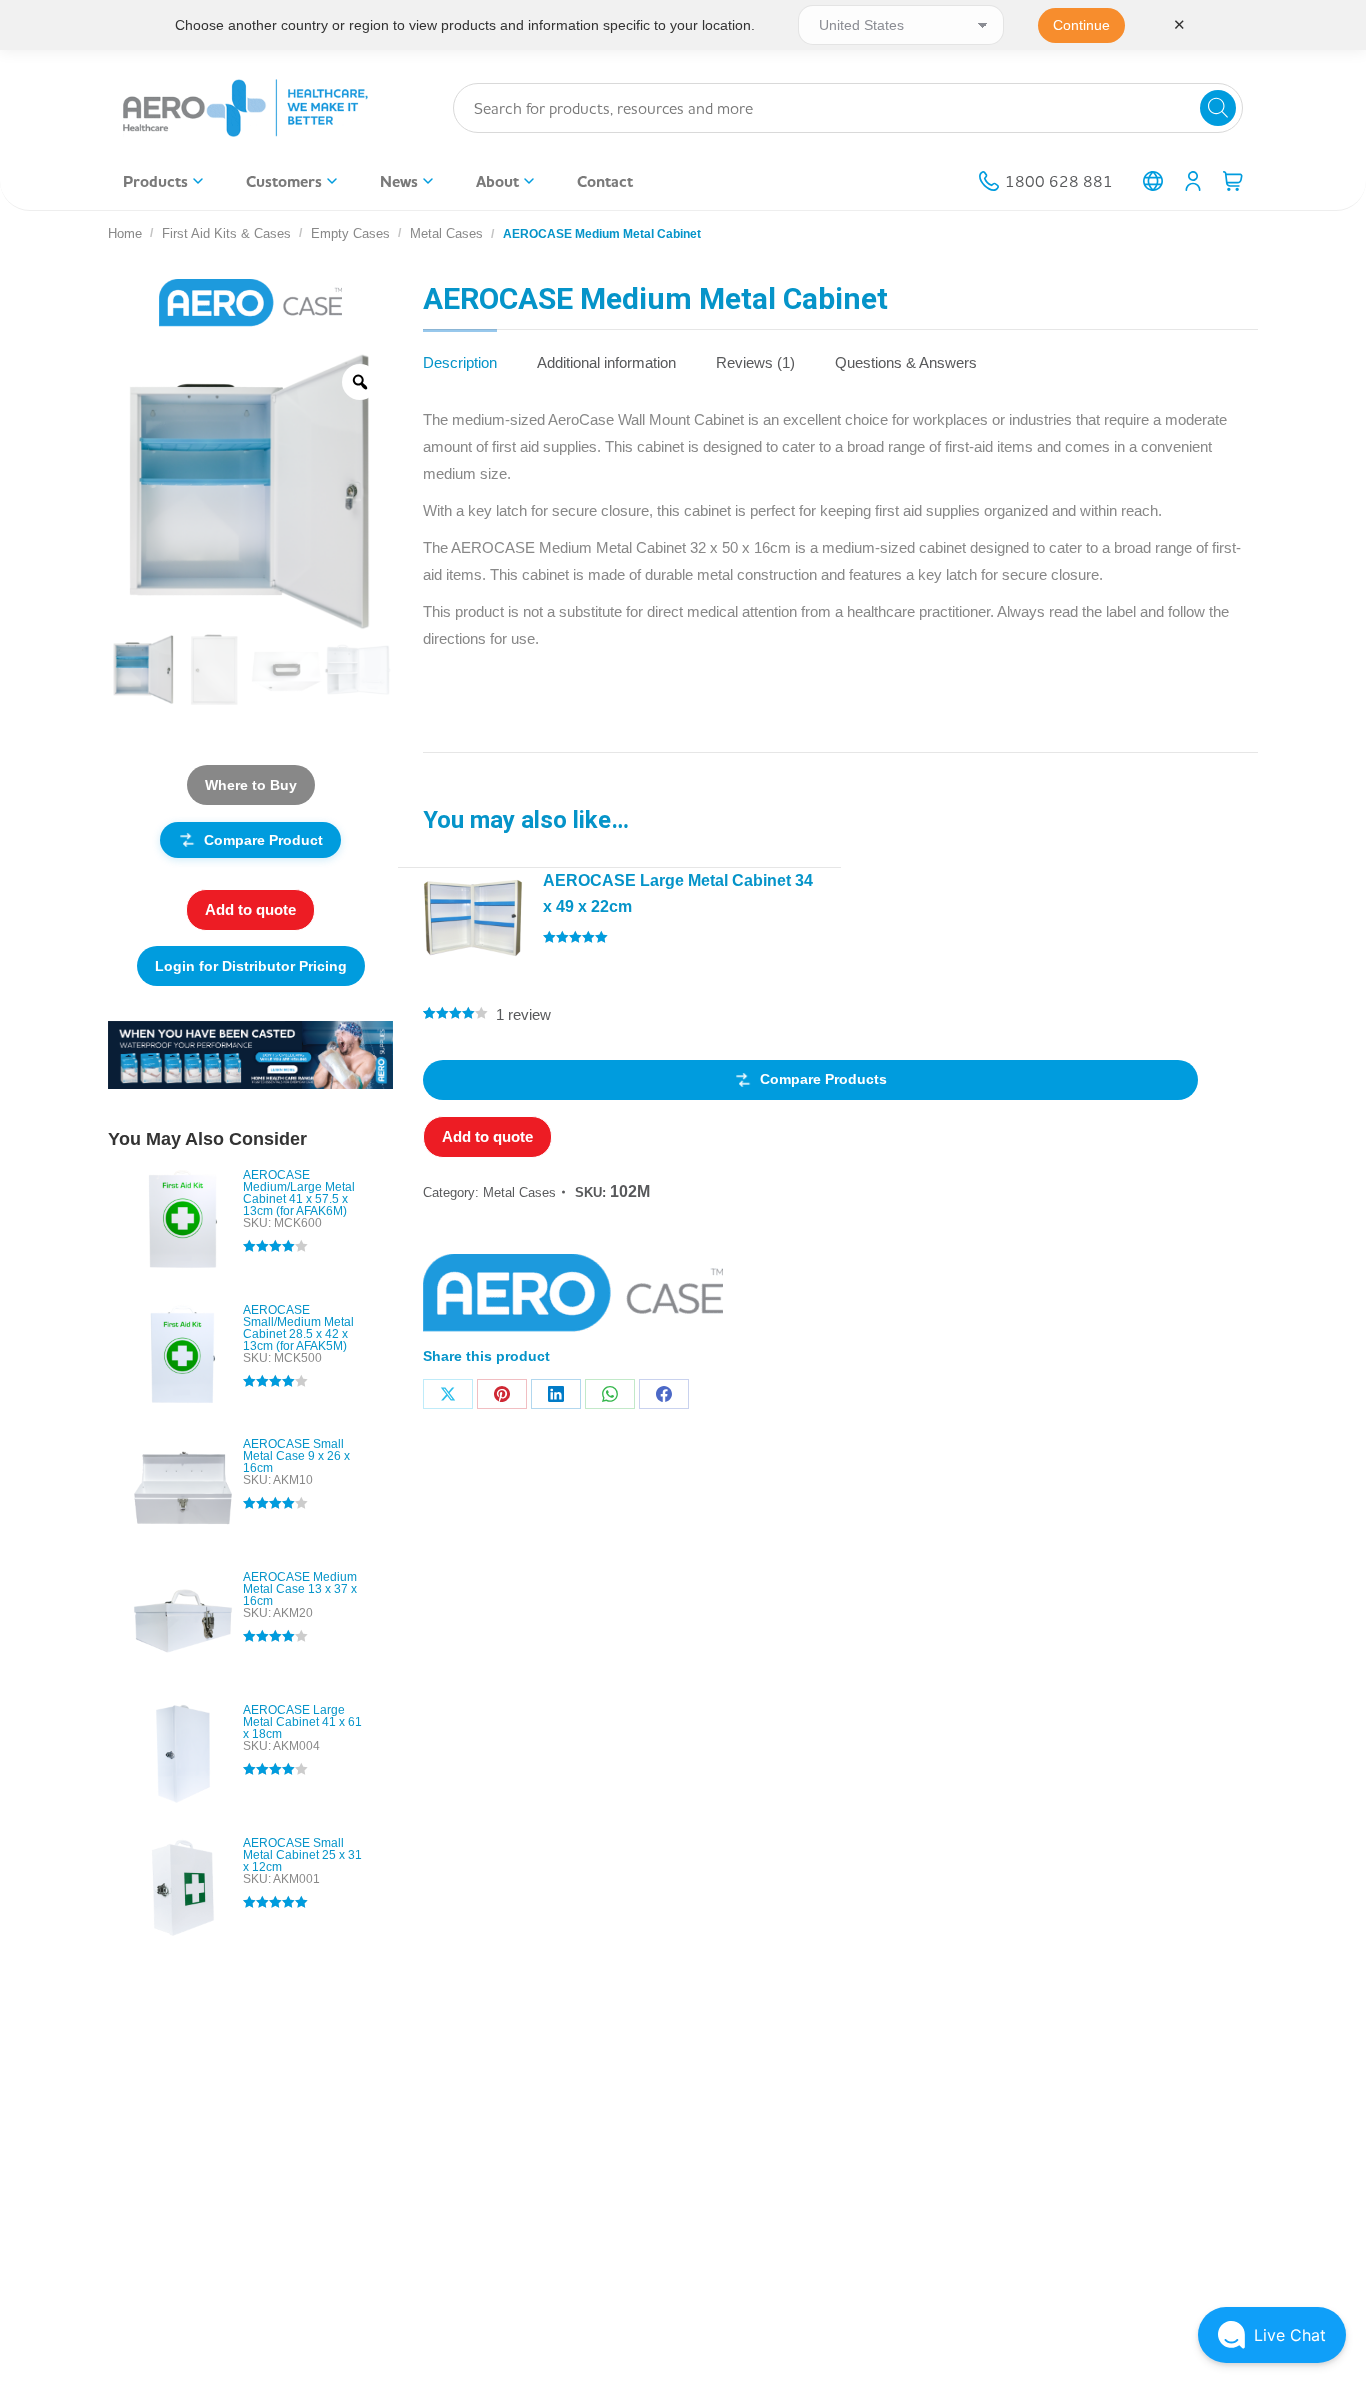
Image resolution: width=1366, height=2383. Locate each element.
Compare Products (823, 1079)
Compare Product (263, 840)
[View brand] (250, 302)
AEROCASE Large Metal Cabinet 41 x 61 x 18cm (302, 1722)
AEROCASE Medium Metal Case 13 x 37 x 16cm (300, 1589)
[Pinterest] (502, 1394)
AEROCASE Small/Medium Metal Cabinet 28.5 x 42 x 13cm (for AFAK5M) (298, 1328)
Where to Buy (251, 785)
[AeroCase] (573, 1299)
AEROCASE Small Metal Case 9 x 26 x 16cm (296, 1456)
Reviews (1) (755, 362)
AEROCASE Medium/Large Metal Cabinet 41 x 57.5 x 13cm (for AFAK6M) (299, 1193)
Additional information (606, 362)
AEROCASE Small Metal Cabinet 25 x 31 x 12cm (302, 1855)
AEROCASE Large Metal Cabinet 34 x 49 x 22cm (678, 893)
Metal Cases (519, 1192)
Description (460, 362)
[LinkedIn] (556, 1394)
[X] (448, 1394)
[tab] (460, 352)
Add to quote (487, 1136)
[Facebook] (664, 1394)
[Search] (1218, 108)
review (523, 1014)
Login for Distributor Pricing (251, 966)
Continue (1081, 25)
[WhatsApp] (610, 1394)
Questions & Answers (906, 362)
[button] (1272, 2335)
